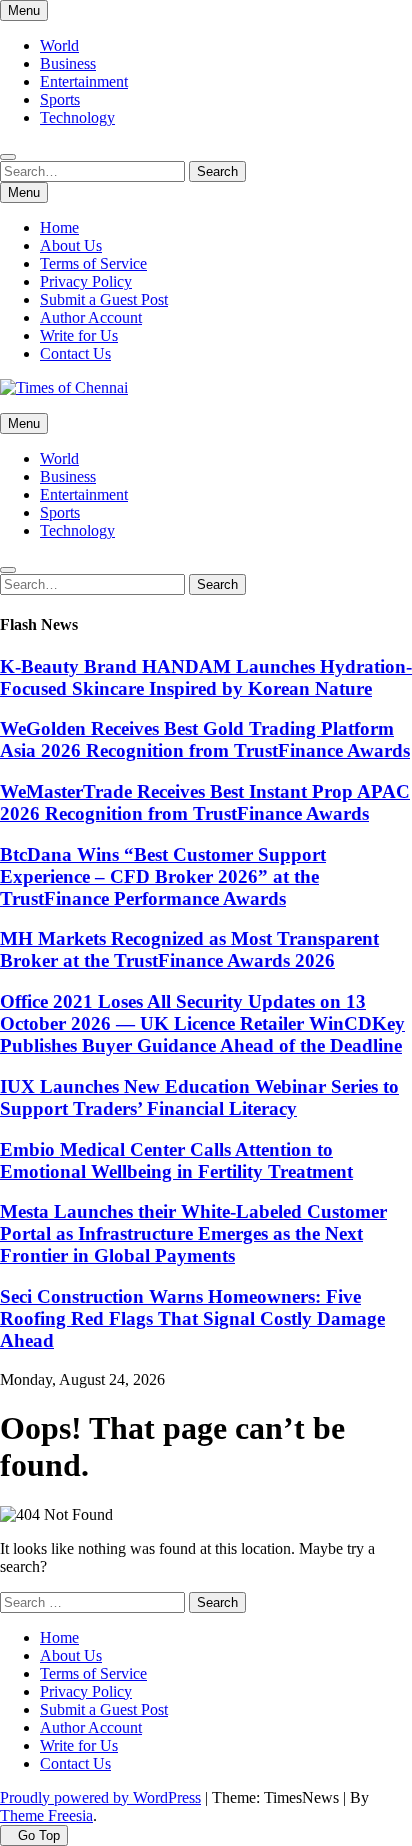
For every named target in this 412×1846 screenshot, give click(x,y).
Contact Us (75, 353)
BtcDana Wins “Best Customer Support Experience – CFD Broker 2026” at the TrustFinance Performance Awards (163, 876)
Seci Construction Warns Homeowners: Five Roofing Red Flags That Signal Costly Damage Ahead (192, 1318)
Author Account (91, 317)
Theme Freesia (46, 1815)
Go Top (39, 1835)
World (59, 45)
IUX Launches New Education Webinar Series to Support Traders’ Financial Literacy (199, 1097)
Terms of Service (93, 263)
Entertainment (84, 81)
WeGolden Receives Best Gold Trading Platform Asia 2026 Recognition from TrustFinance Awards (205, 739)
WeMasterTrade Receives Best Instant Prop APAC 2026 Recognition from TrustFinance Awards (205, 802)
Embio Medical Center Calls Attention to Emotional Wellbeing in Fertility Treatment (176, 1160)
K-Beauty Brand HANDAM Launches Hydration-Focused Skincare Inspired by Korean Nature (206, 677)
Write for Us (79, 335)
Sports (60, 99)
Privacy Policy (86, 281)
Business (68, 63)
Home (59, 227)
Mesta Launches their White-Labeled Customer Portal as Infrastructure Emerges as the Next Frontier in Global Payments (193, 1233)
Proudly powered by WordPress (100, 1797)
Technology (77, 117)
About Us (71, 245)
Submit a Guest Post (104, 299)
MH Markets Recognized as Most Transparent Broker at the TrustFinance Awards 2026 (189, 949)
